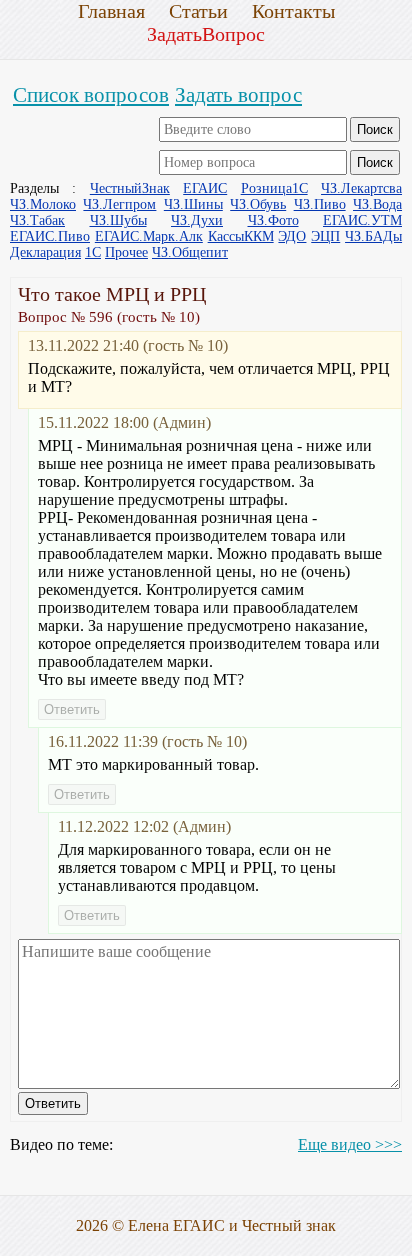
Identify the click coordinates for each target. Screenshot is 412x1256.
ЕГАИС (205, 188)
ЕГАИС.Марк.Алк (149, 236)
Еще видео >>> (350, 1144)
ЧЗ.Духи (197, 220)
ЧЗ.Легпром (119, 204)
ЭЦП (325, 236)
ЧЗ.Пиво (320, 204)
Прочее (126, 252)
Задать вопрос (238, 94)
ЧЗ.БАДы (373, 236)
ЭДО (292, 236)
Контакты (293, 11)
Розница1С (274, 188)
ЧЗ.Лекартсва (361, 188)
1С (93, 252)
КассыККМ (241, 236)
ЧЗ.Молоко (43, 204)
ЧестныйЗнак (130, 188)
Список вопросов (91, 94)
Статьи (198, 11)
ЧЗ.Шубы (118, 220)
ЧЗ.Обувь (258, 204)
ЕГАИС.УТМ (362, 220)
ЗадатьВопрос (206, 34)
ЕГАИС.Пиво (50, 236)
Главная (111, 11)
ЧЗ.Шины (193, 204)
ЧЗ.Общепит (190, 252)
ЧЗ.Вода (377, 204)
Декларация (45, 252)
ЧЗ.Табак (37, 220)
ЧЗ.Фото (273, 220)
